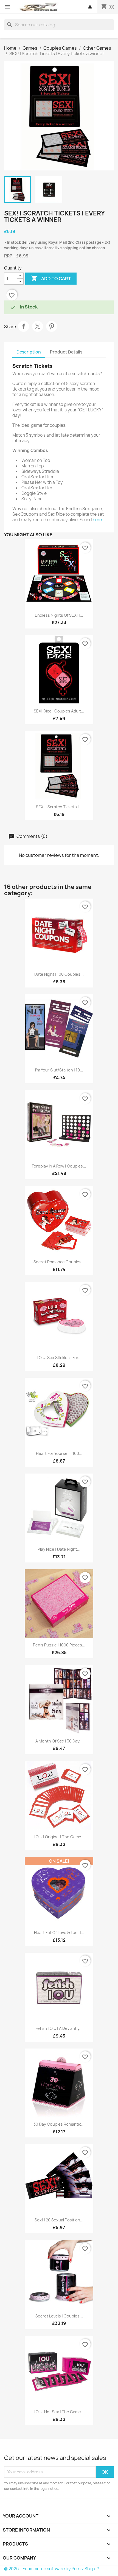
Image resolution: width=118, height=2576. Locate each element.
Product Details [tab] (66, 352)
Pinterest (52, 326)
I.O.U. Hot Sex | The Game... (59, 2412)
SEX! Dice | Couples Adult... (59, 711)
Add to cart (51, 278)
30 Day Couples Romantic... (59, 2124)
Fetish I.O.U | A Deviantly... (59, 2028)
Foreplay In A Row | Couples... (59, 1166)
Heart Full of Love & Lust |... (59, 1933)
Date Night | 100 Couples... (59, 974)
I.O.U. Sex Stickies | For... (59, 1358)
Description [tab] (29, 352)
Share (24, 326)
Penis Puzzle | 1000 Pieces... (59, 1645)
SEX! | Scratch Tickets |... (59, 807)
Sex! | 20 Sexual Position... (59, 2220)
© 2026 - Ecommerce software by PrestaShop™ (51, 2569)
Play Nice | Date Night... (59, 1549)
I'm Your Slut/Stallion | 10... (59, 1070)
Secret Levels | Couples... (59, 2316)
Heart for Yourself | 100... (59, 1453)
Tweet (38, 326)
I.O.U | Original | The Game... (59, 1837)
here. (98, 520)
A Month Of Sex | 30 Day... (59, 1741)
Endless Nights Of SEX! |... (59, 615)
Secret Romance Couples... (59, 1262)
